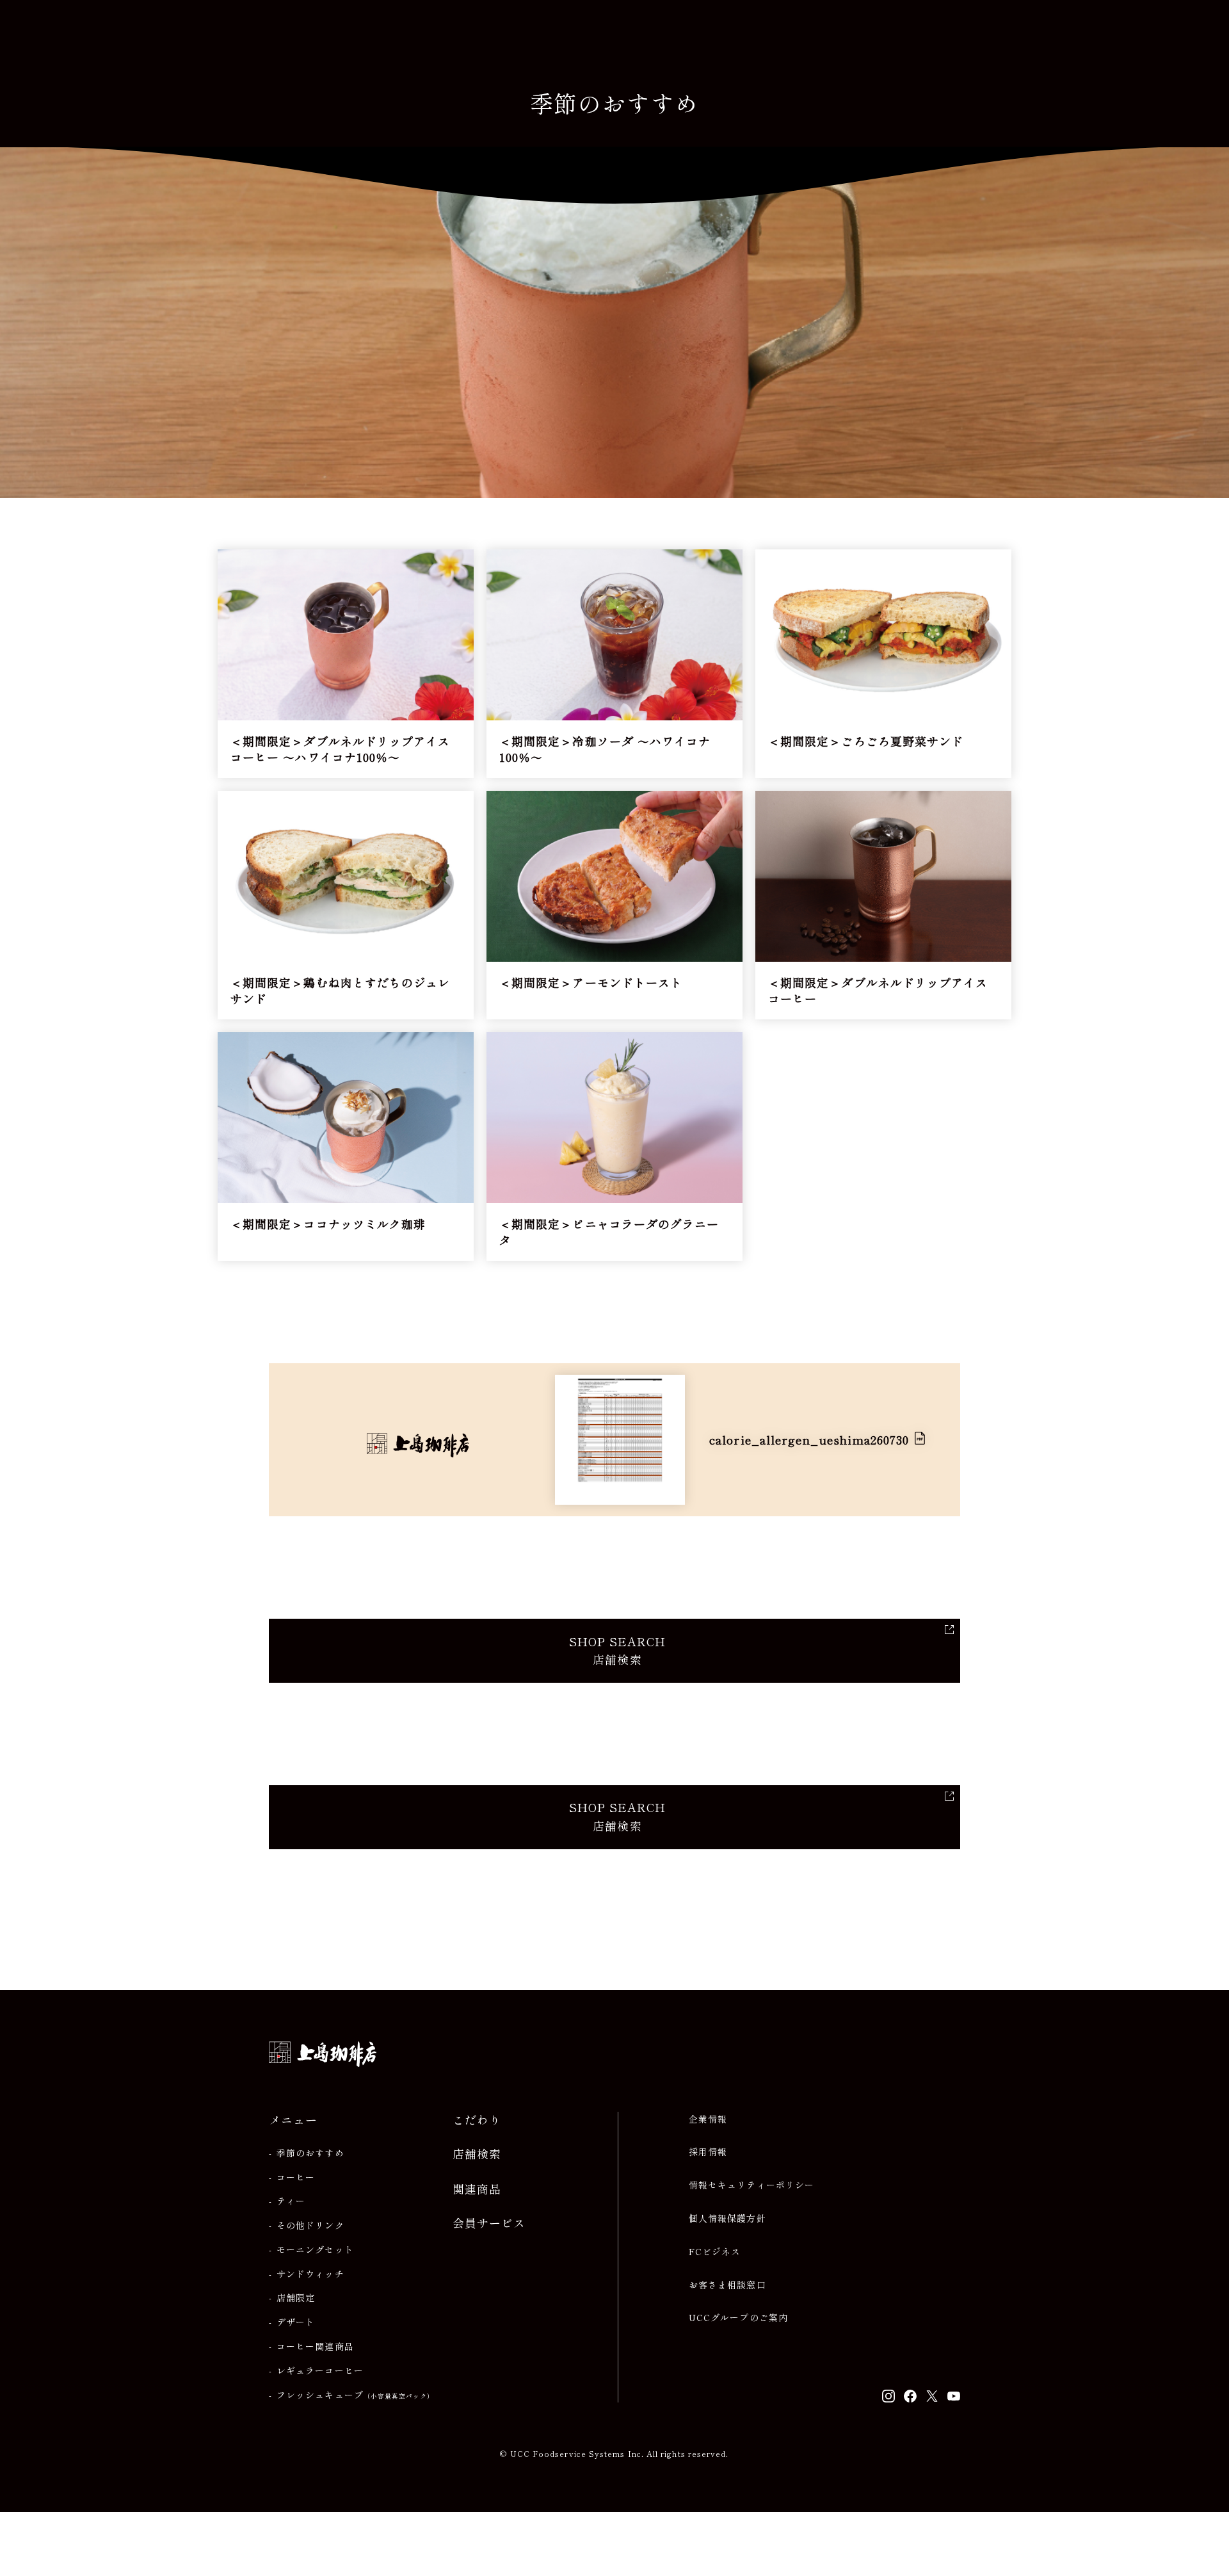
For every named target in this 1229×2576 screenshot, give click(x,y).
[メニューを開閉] (1191, 32)
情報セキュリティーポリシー (751, 2185)
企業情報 (708, 2119)
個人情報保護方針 (727, 2218)
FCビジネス (715, 2252)
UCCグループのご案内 (738, 2318)
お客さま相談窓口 (727, 2285)
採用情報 (708, 2152)
